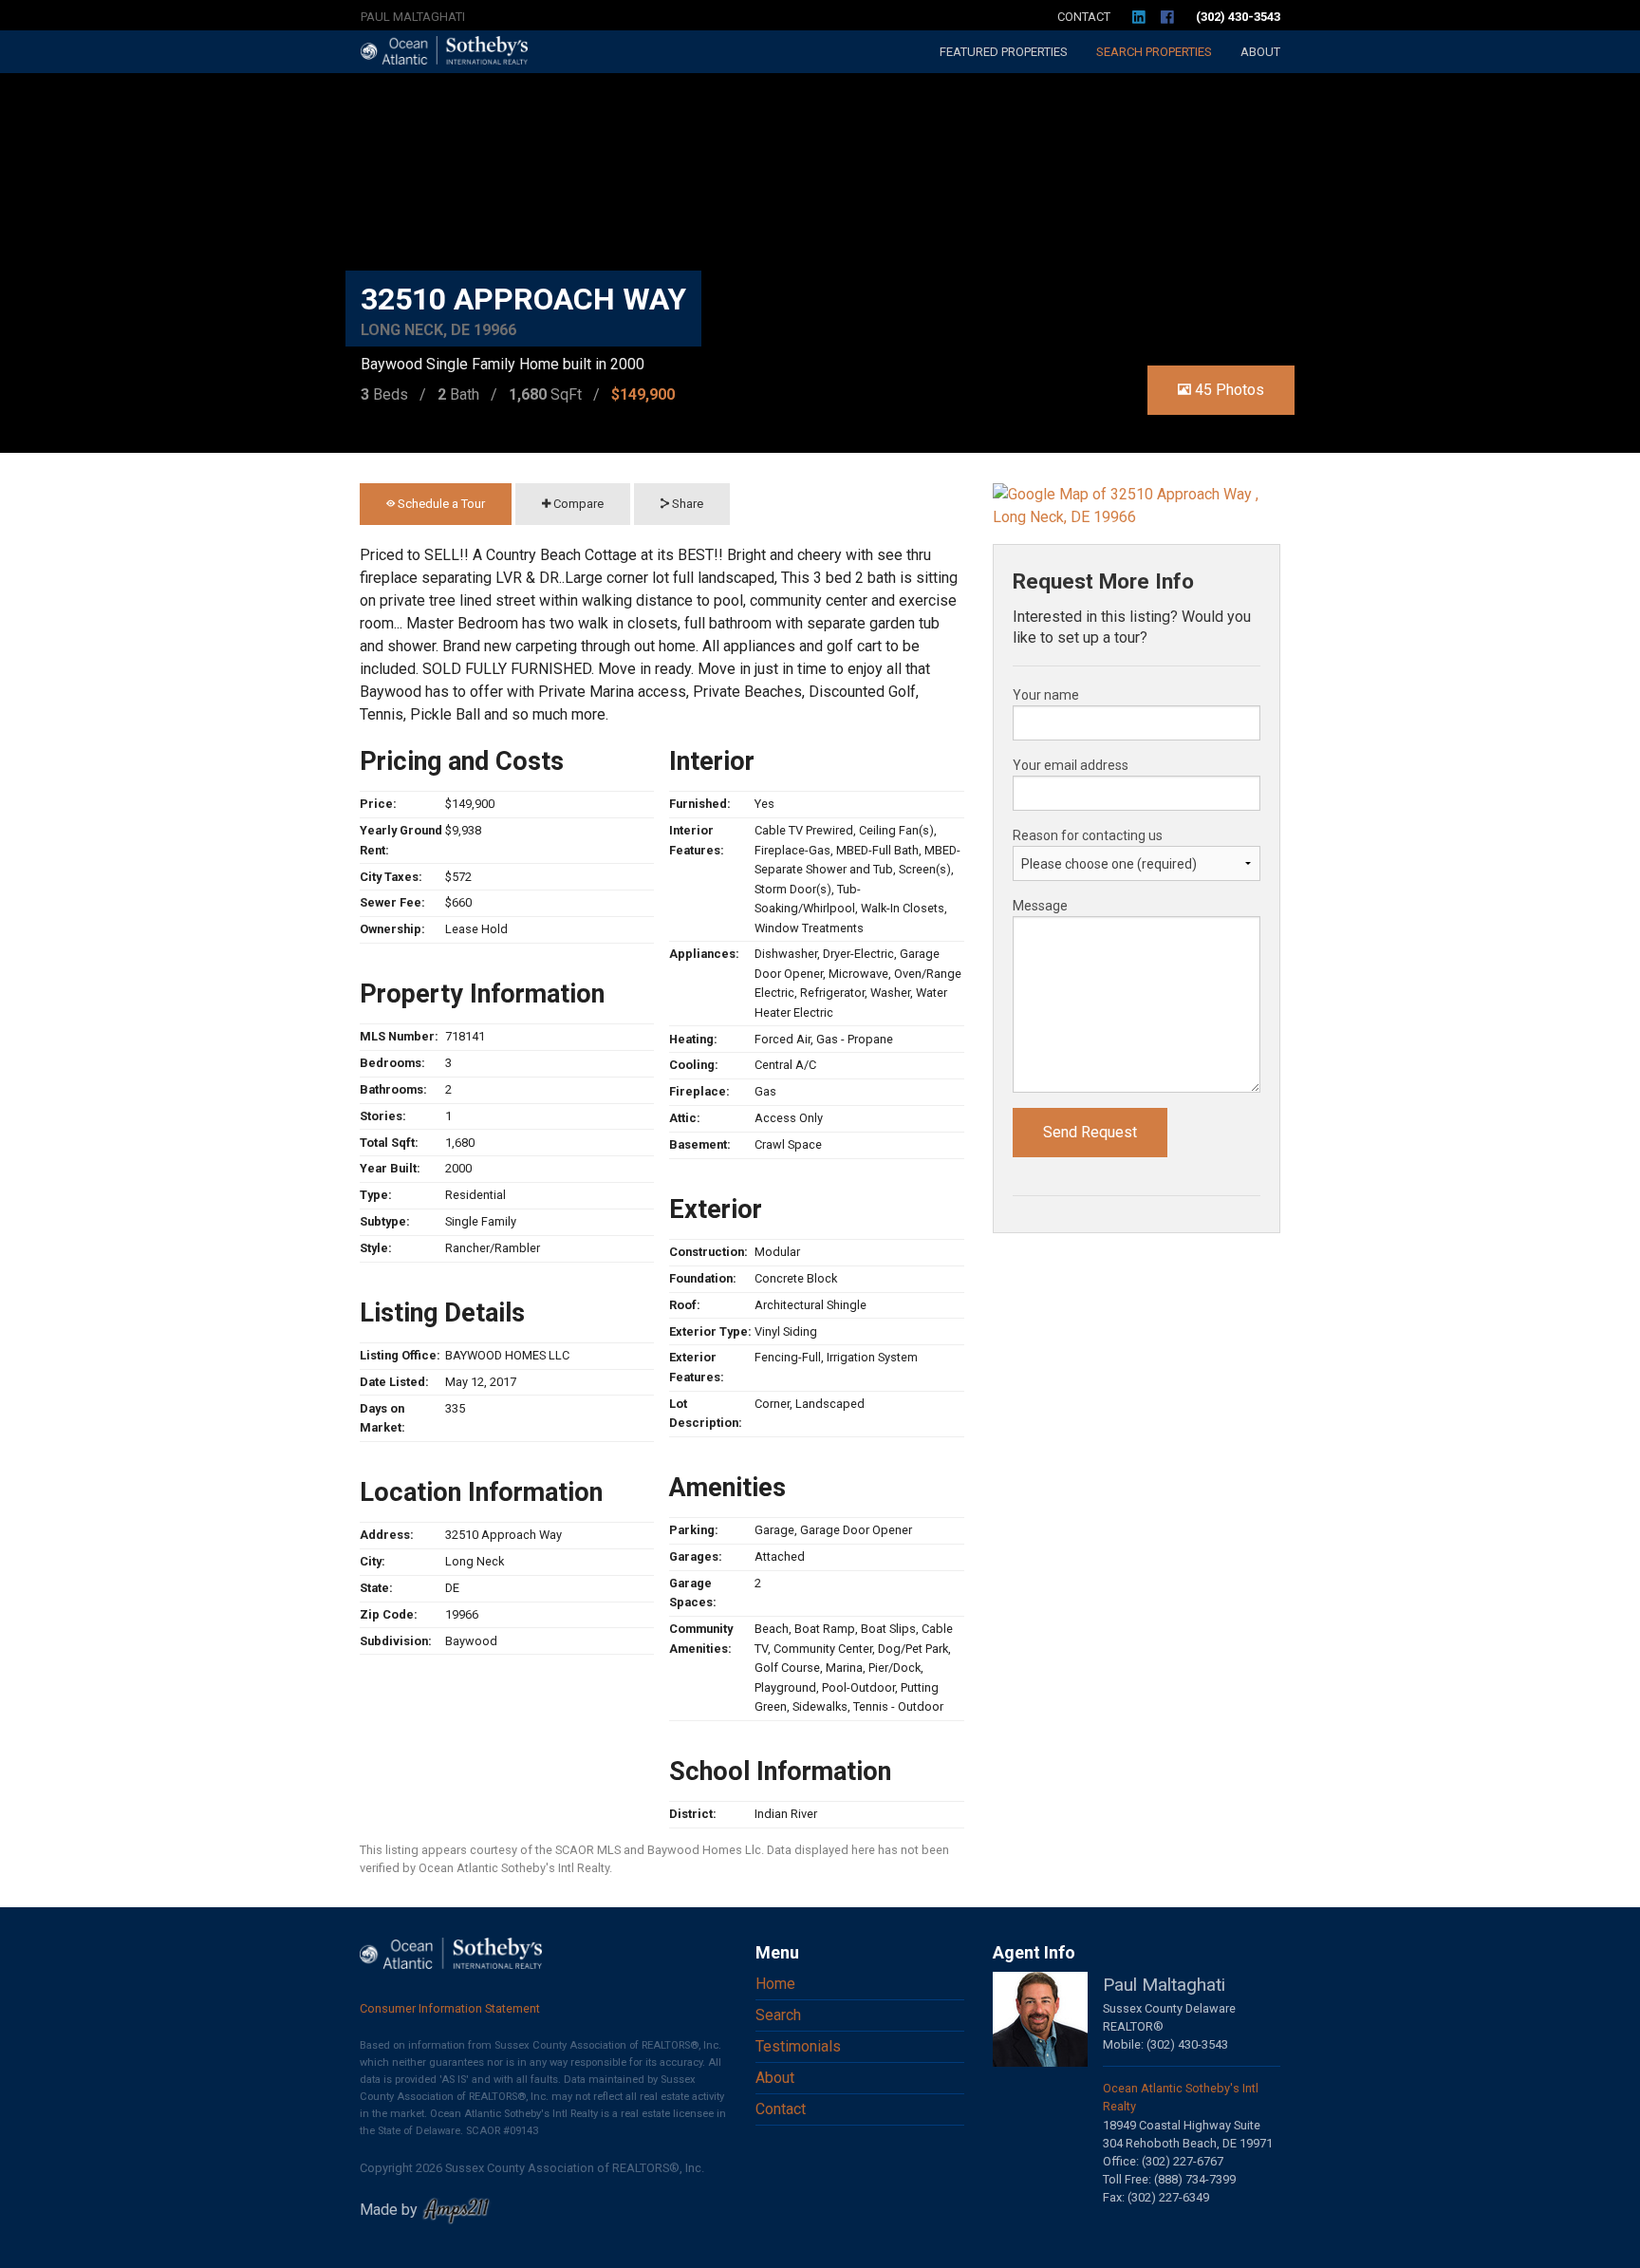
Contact (1084, 17)
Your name (1046, 695)
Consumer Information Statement (450, 2008)
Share (686, 504)
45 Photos (1228, 390)
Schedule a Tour (440, 504)
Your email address (1071, 765)
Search (1154, 52)
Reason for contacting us (1088, 835)
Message (1040, 906)
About (1260, 52)
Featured (1004, 52)
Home (775, 1984)
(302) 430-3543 (1238, 17)
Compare (577, 504)
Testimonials (798, 2046)
